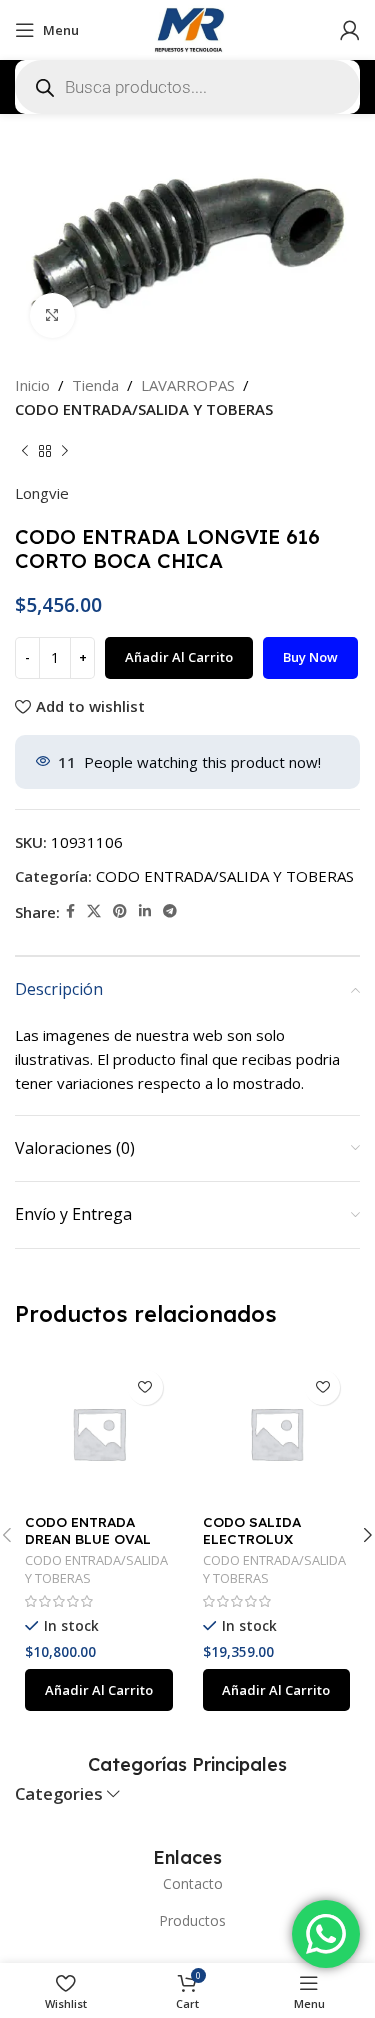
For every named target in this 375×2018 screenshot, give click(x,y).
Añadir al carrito (179, 657)
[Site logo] (188, 28)
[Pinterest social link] (120, 911)
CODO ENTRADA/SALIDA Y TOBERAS (144, 409)
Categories (59, 1794)
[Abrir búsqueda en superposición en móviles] (187, 87)
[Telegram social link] (170, 911)
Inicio (32, 385)
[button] (99, 1690)
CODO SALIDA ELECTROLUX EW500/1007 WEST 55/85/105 (267, 1546)
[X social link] (94, 911)
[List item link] (187, 1884)
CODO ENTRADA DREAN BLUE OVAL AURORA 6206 (88, 1537)
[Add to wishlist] (145, 1387)
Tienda (95, 385)
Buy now (310, 657)
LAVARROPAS (188, 385)
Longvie (42, 493)
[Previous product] (25, 451)
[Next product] (65, 451)
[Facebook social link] (70, 911)
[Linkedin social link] (145, 911)
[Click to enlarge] (52, 315)
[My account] (350, 30)
